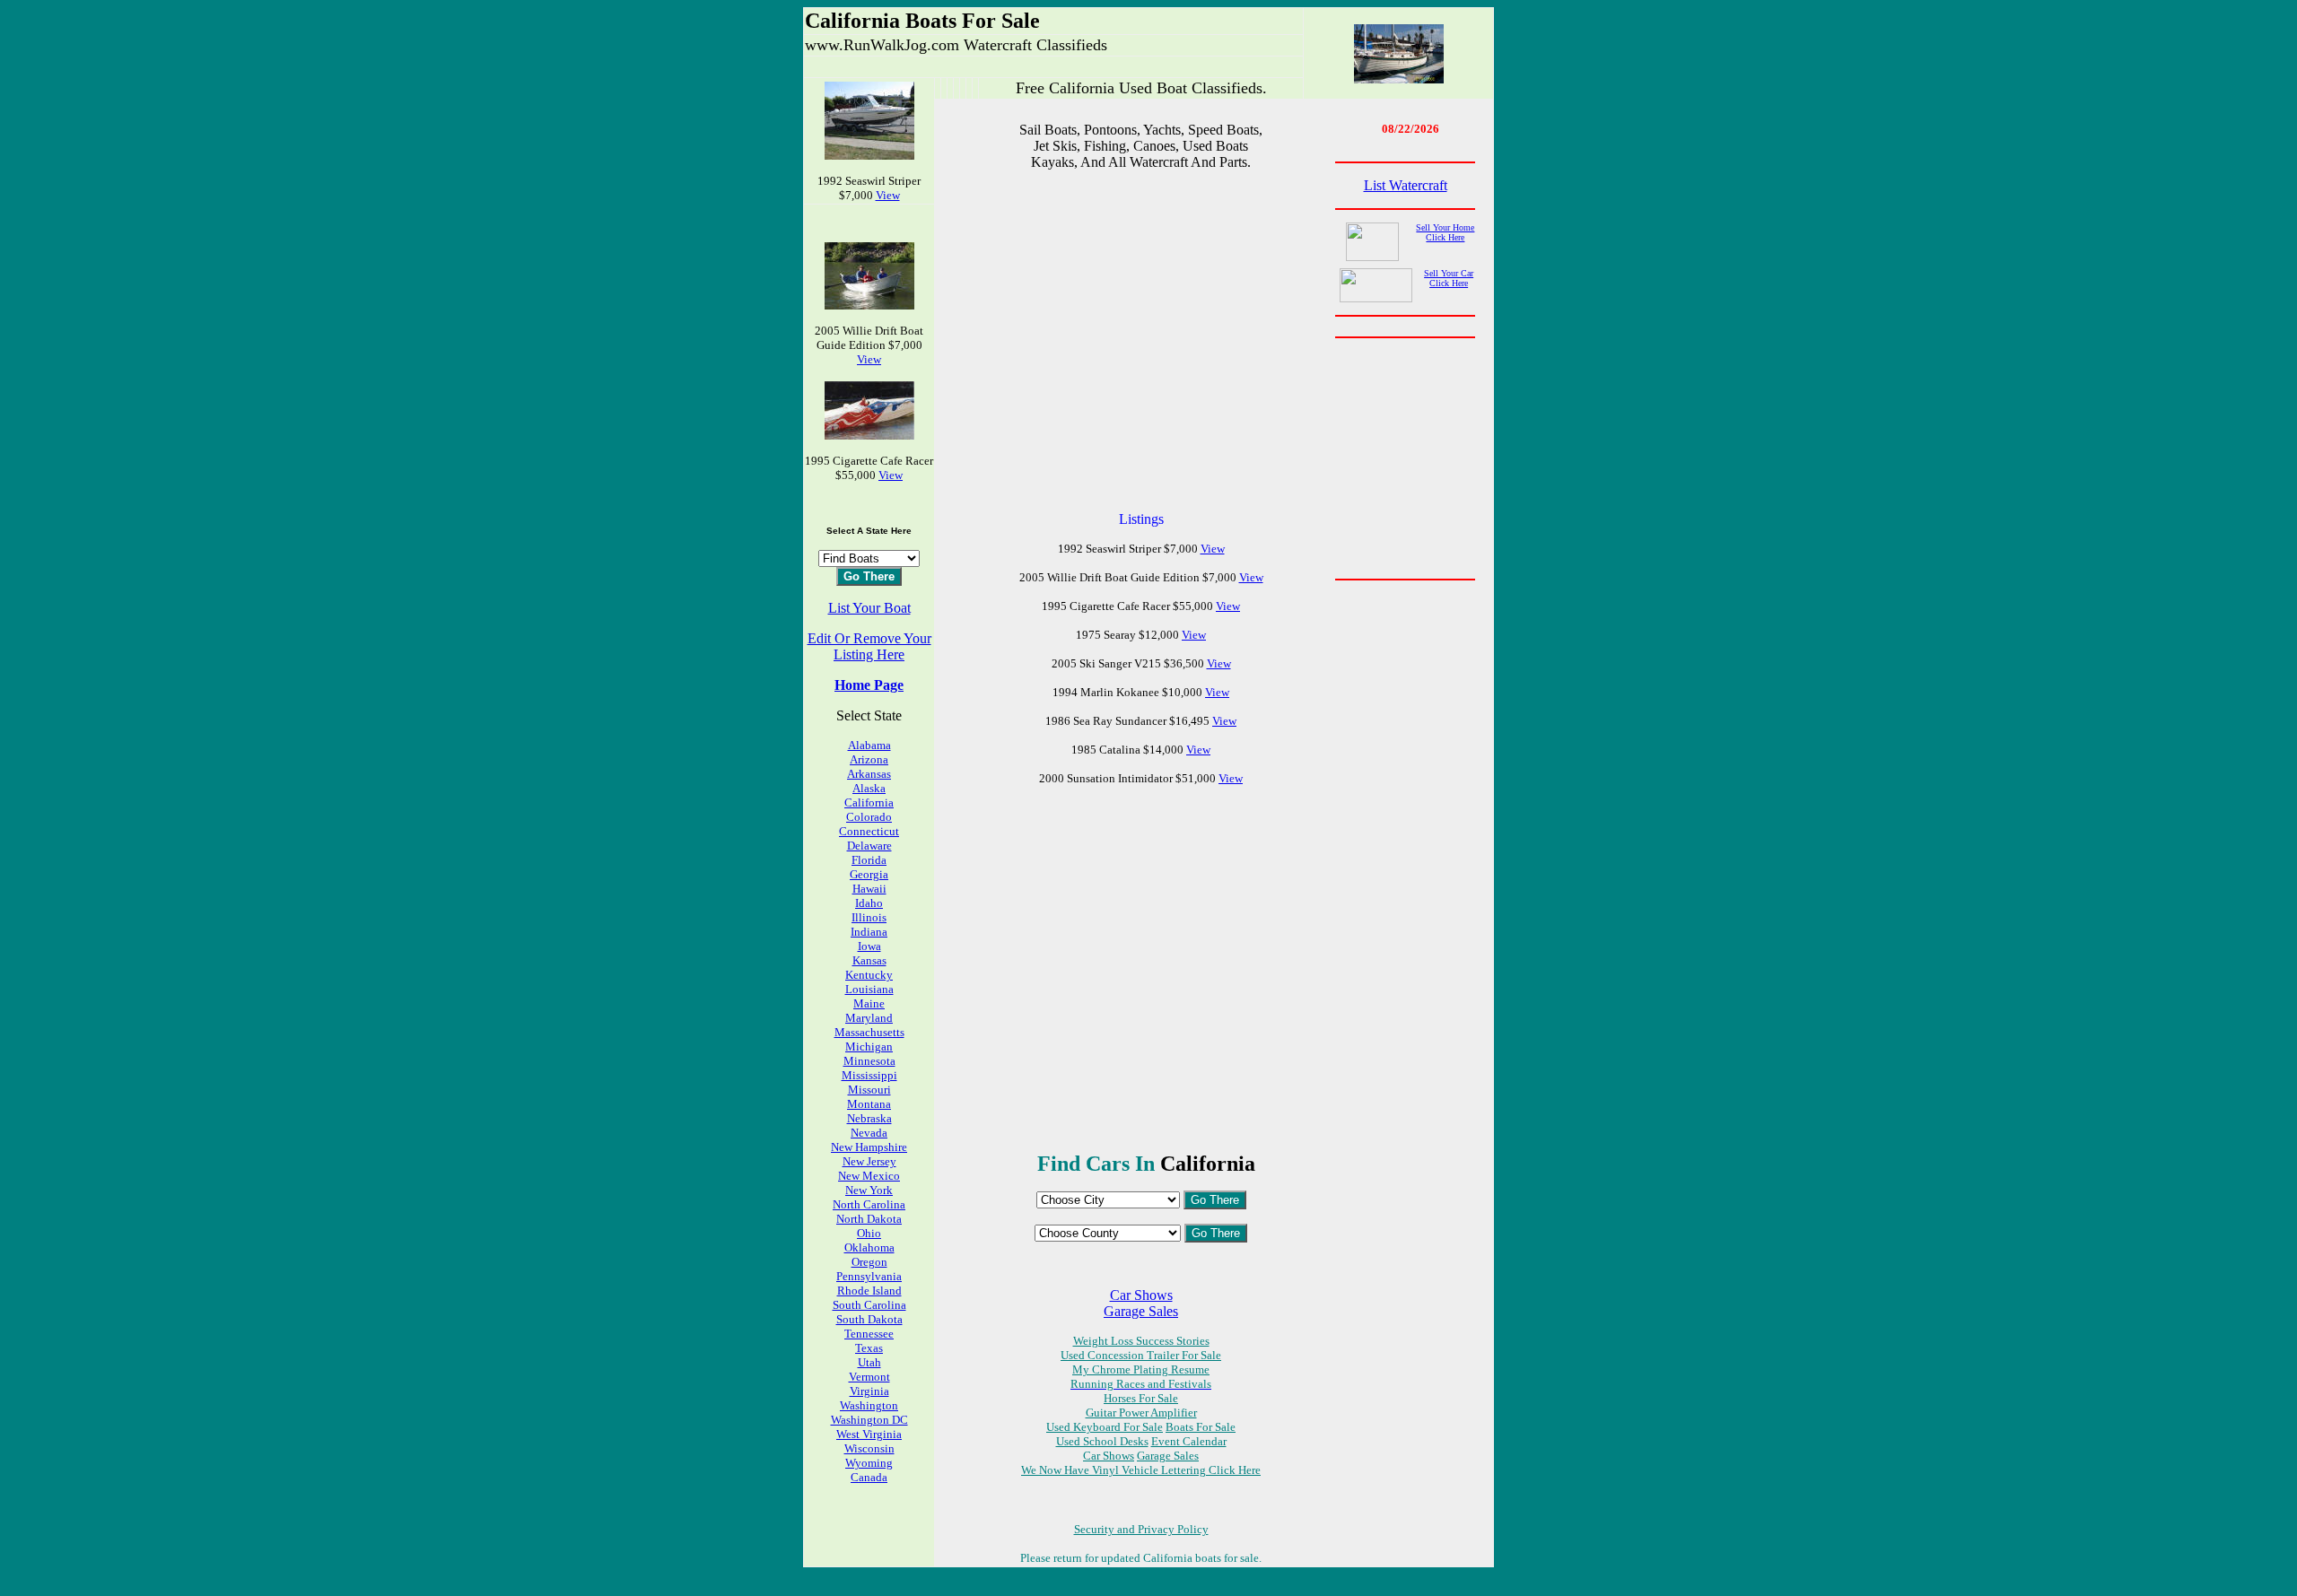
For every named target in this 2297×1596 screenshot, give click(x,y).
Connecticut (869, 831)
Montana (869, 1104)
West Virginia (869, 1434)
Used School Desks (1102, 1441)
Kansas (869, 960)
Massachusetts (869, 1032)
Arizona (869, 759)
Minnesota (869, 1061)
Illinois (869, 917)
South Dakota (869, 1319)
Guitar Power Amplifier (1141, 1413)
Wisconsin (869, 1448)
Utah (869, 1362)
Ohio (869, 1233)
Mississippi (869, 1075)
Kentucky (869, 975)
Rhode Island (869, 1291)
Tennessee (869, 1334)
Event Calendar (1189, 1441)
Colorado (869, 817)
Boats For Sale (1201, 1427)
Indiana (869, 932)
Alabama (869, 745)
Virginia (869, 1391)
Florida (869, 860)
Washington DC (869, 1420)
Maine (869, 1003)
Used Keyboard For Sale (1105, 1427)
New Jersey (869, 1161)
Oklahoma (869, 1247)
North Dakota (869, 1219)
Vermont (869, 1377)
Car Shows (1141, 1295)
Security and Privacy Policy (1141, 1529)
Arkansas (869, 774)
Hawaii (869, 889)
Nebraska (869, 1118)
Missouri (869, 1090)
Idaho (869, 903)
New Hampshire (869, 1147)
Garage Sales (1141, 1311)
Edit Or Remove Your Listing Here (869, 646)
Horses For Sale (1141, 1398)
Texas (869, 1348)
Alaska (869, 788)
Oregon (869, 1262)
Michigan (869, 1047)
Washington (869, 1405)
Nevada (869, 1133)
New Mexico (869, 1176)
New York (869, 1190)
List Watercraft (1406, 185)
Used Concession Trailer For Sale (1141, 1355)
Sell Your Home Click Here (1445, 232)
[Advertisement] (1141, 341)
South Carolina (869, 1305)
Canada (869, 1477)
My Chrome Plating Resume (1141, 1369)
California (869, 802)
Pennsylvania (869, 1276)
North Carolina (869, 1204)
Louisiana (869, 989)
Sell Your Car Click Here (1449, 278)
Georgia (869, 874)
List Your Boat (869, 608)
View (888, 195)
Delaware (869, 846)
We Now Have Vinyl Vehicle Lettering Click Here (1141, 1470)
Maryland (869, 1018)
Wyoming (869, 1463)
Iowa (869, 946)
